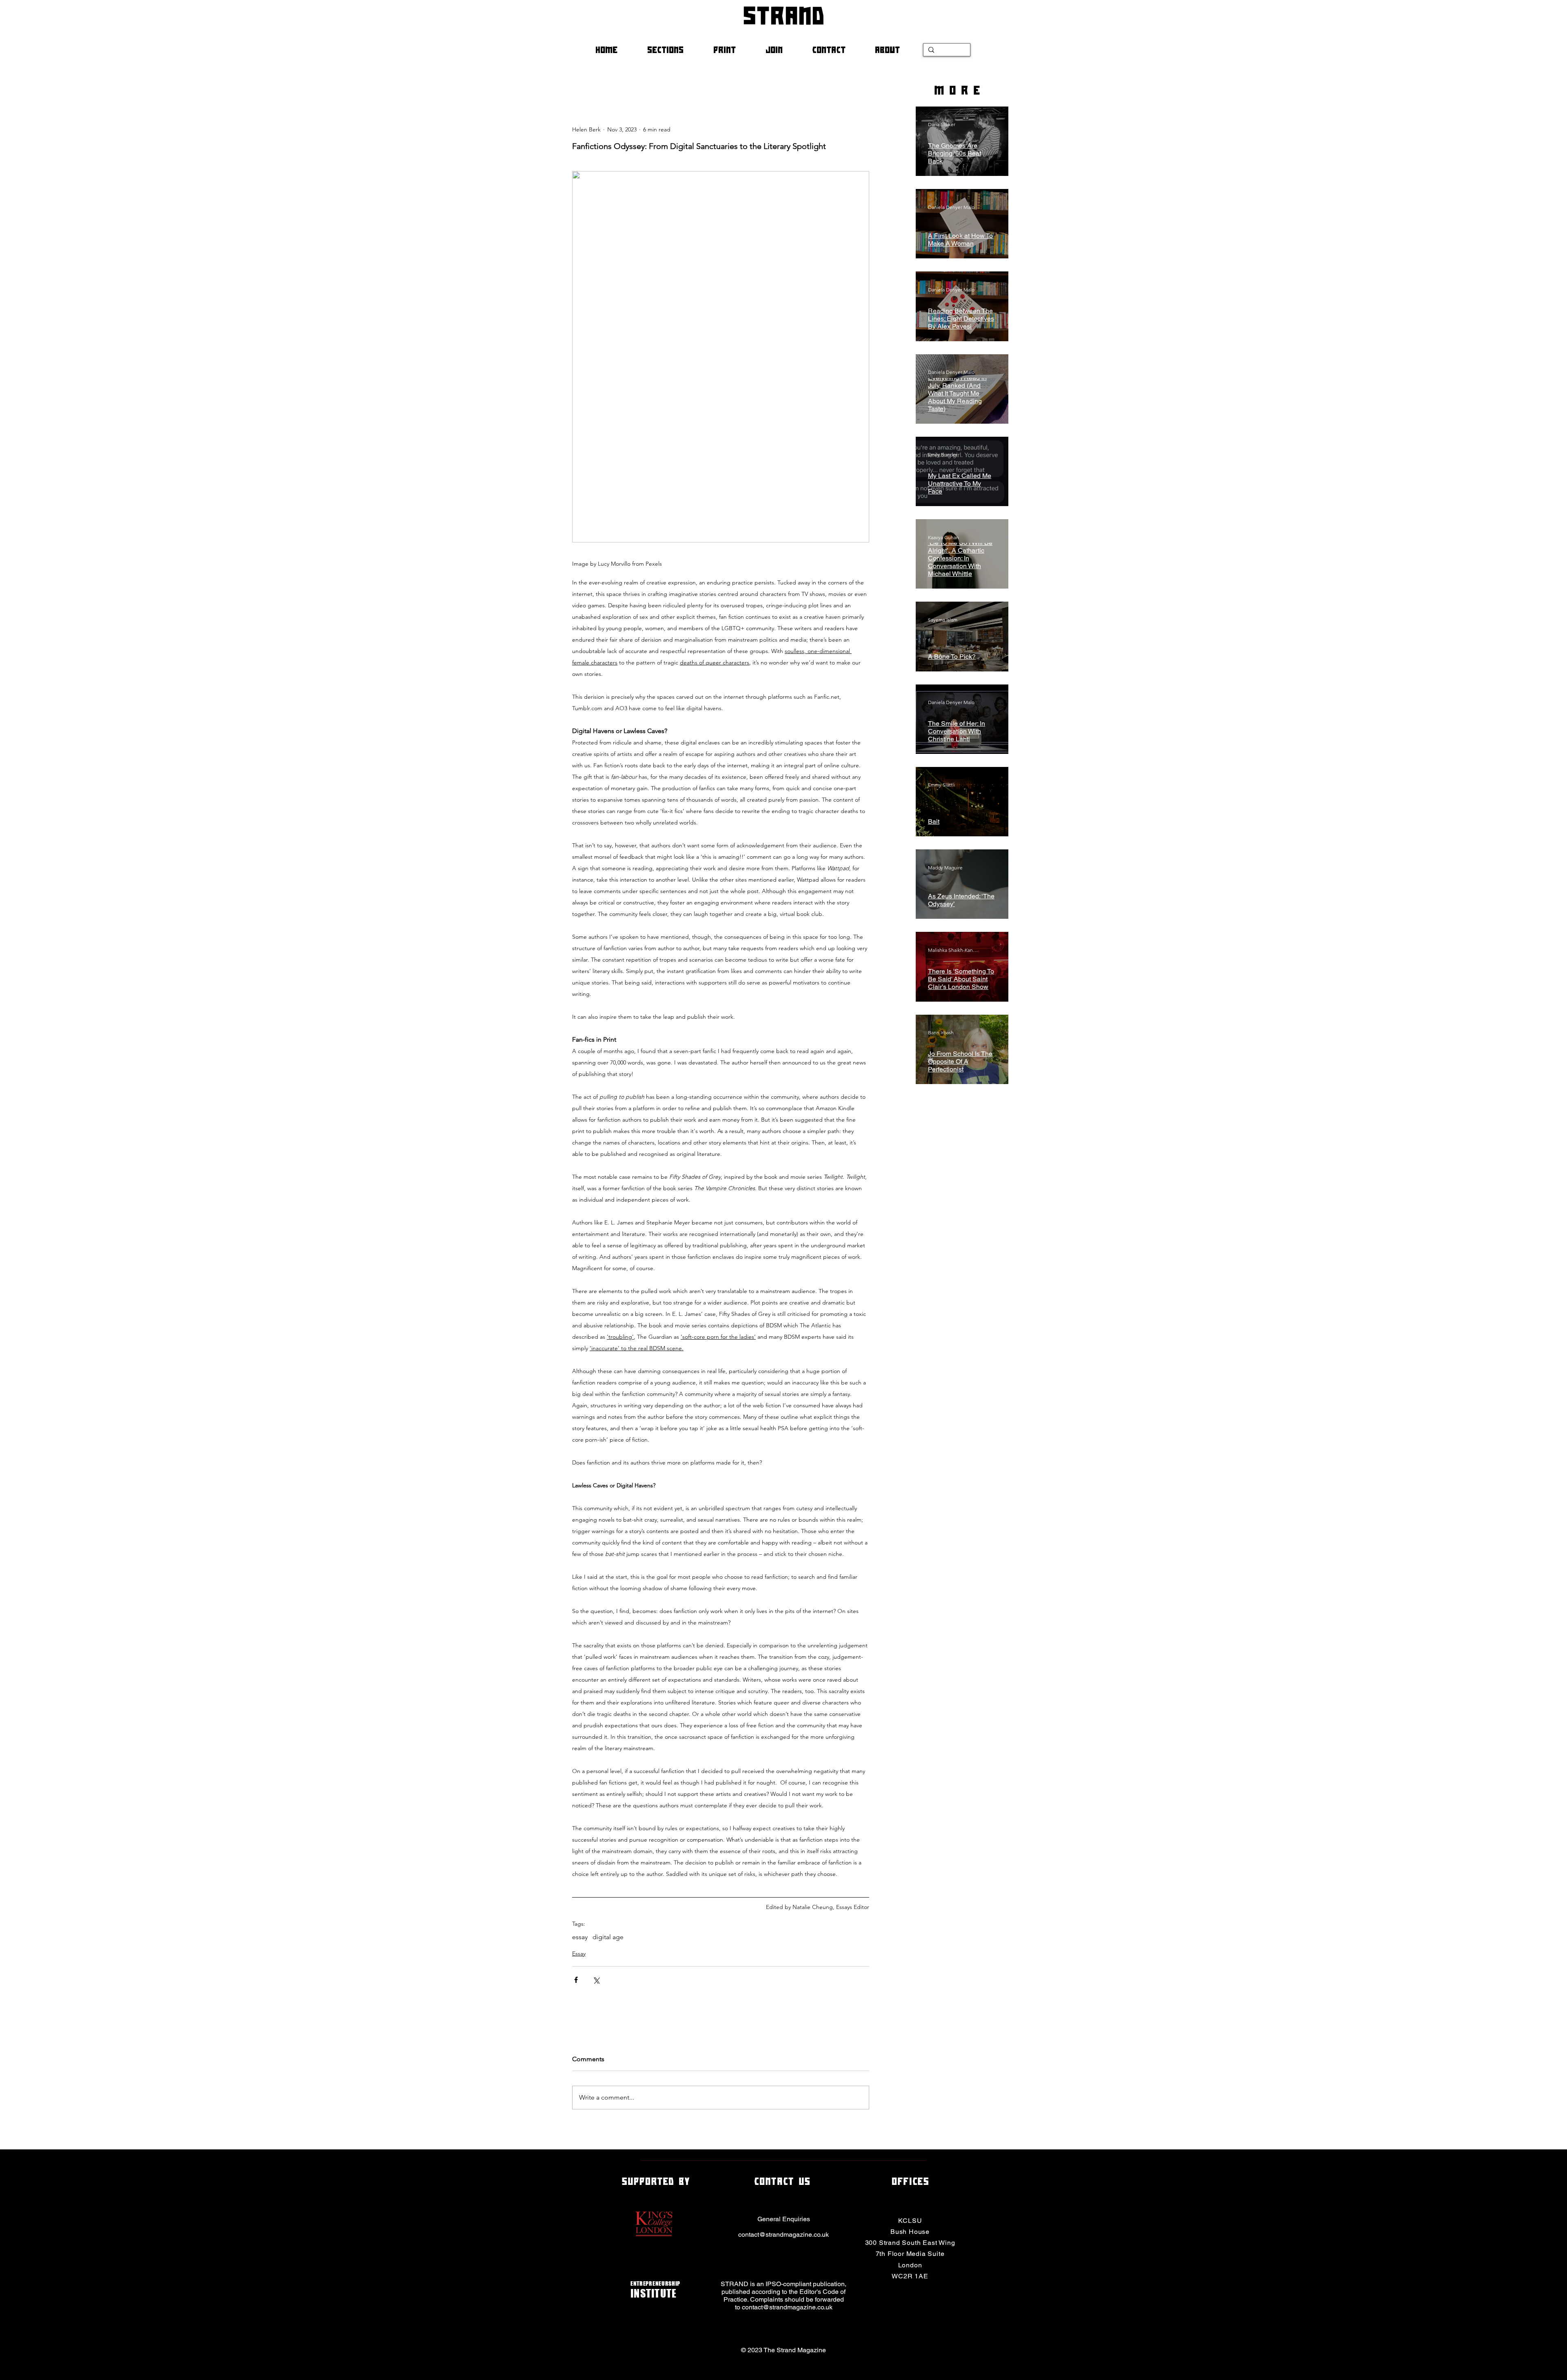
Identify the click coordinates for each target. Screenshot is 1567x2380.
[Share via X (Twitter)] (596, 1980)
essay (580, 1937)
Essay (579, 1953)
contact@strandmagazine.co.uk (783, 2234)
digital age (608, 1937)
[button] (674, 50)
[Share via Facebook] (576, 1980)
